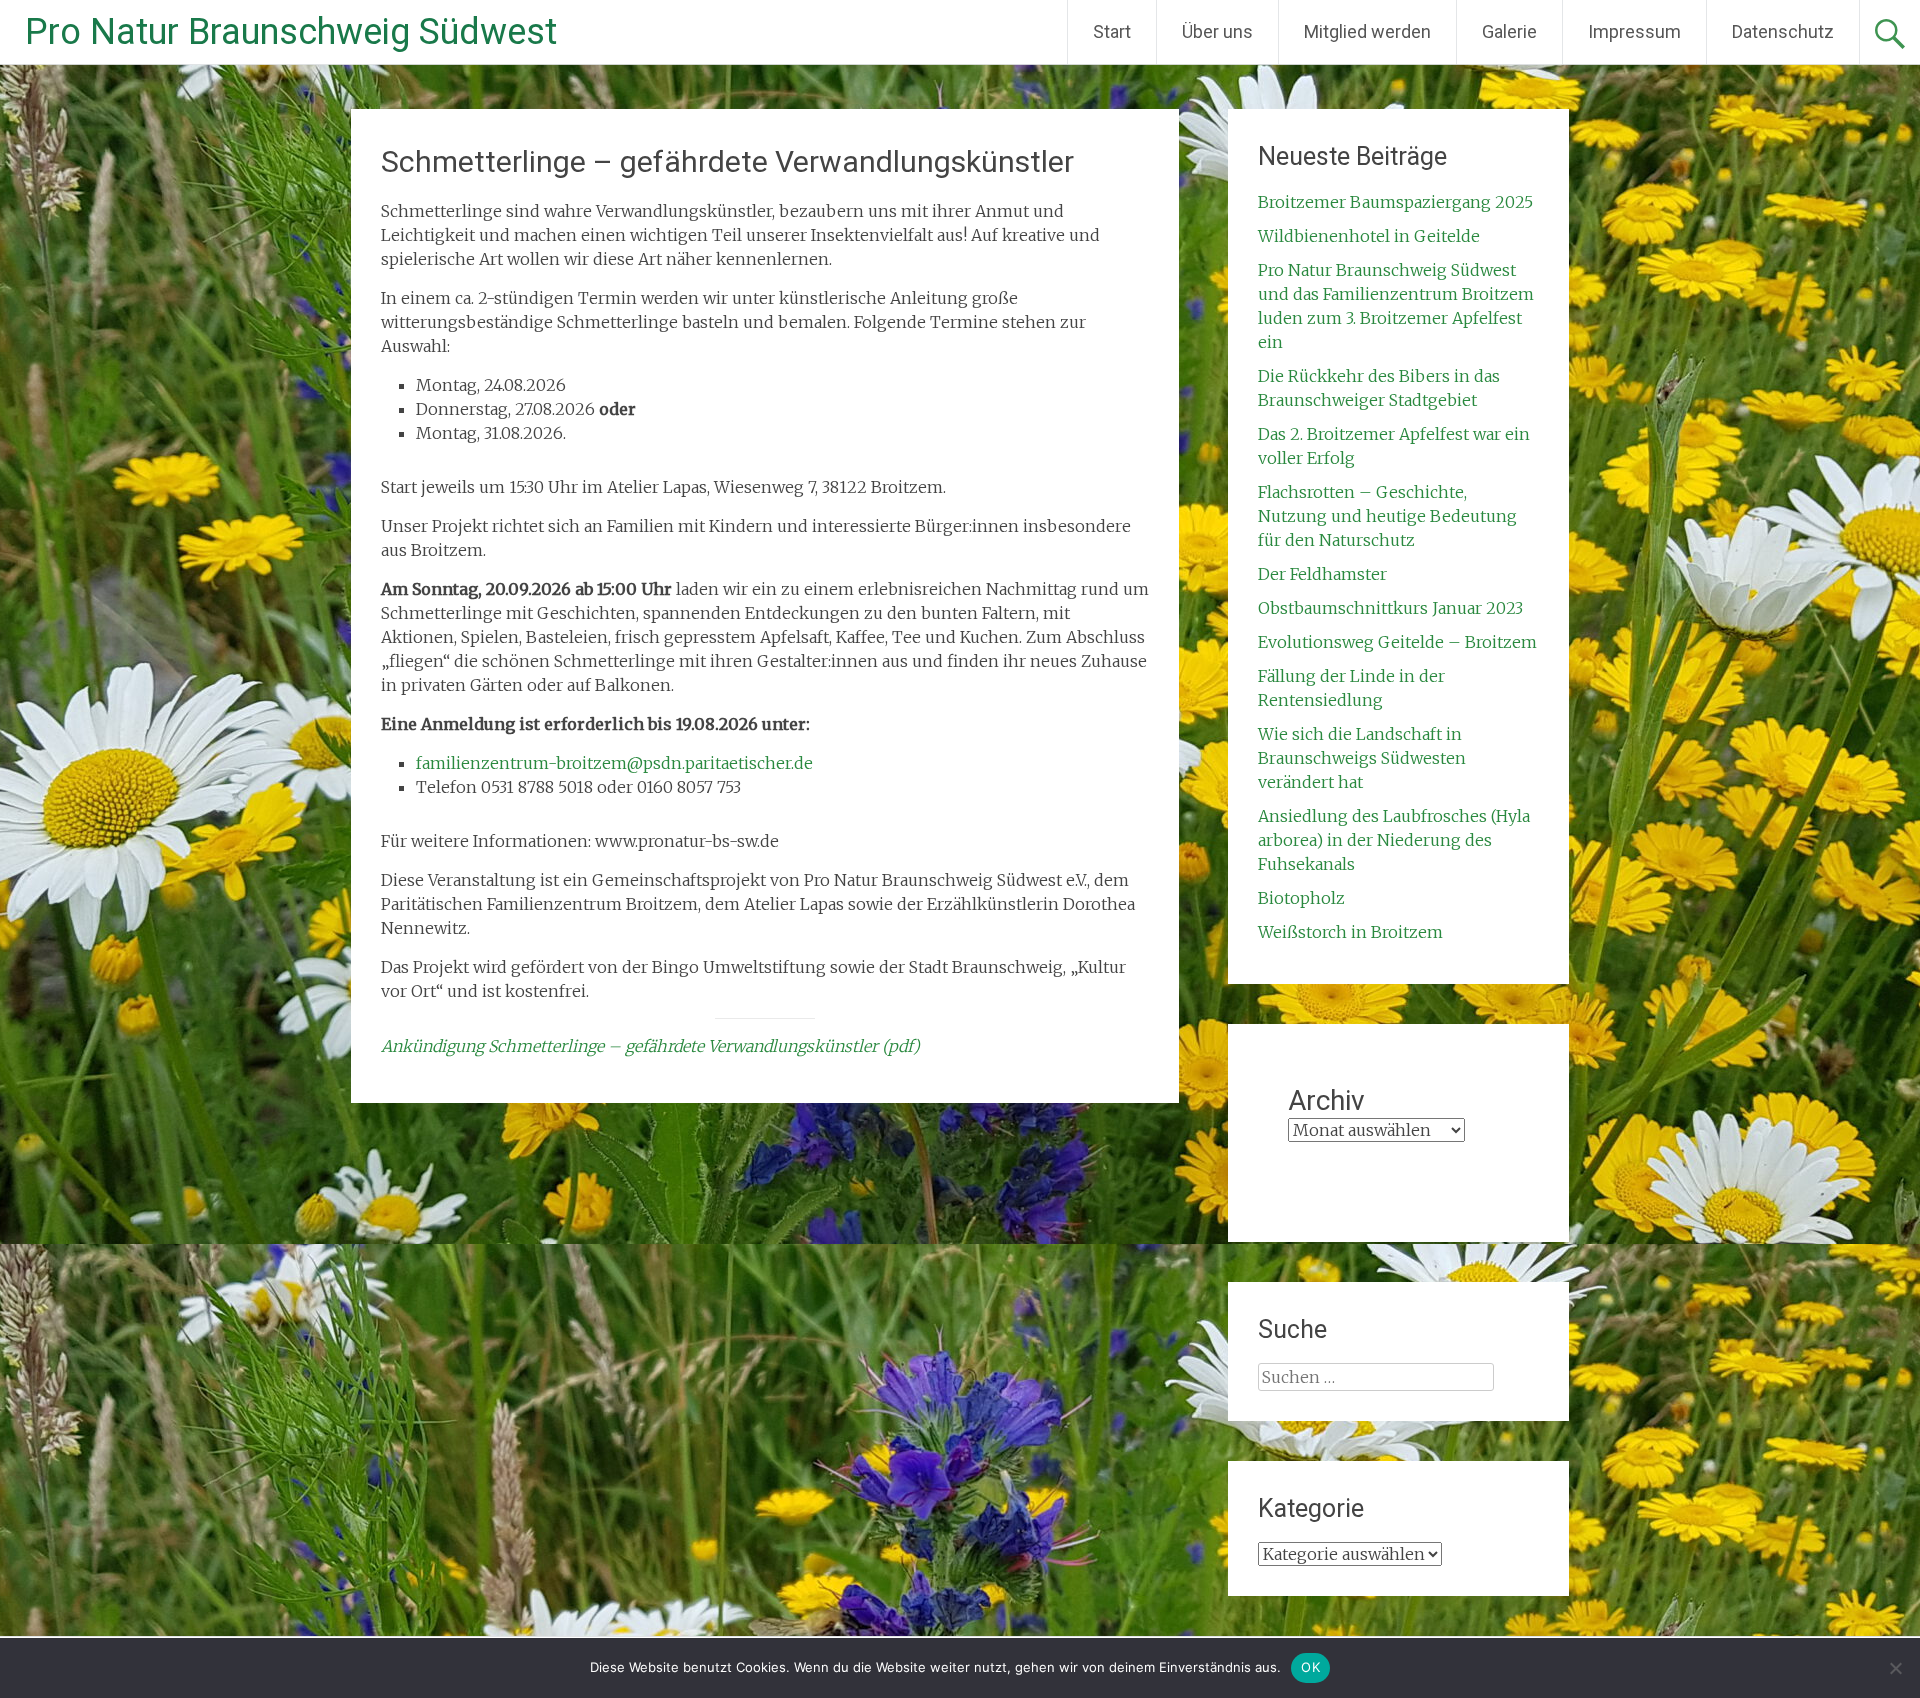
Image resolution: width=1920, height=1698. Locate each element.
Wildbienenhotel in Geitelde (1369, 236)
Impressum (1634, 31)
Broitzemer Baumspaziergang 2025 (1395, 202)
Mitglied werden (1367, 31)
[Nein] (1895, 1668)
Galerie (1509, 31)
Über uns (1217, 31)
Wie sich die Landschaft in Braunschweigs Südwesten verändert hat (1362, 758)
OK (1310, 1667)
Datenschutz (1783, 31)
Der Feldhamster (1322, 574)
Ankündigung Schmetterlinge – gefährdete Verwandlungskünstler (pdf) (650, 1046)
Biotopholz (1301, 898)
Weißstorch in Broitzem (1350, 932)
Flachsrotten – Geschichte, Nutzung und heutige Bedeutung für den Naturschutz (1387, 516)
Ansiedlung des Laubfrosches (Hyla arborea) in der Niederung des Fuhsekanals (1394, 840)
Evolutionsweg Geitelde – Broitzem (1397, 642)
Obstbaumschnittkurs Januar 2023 (1390, 608)
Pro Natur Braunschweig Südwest (291, 32)
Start (1112, 31)
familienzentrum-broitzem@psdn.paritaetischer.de (614, 763)
